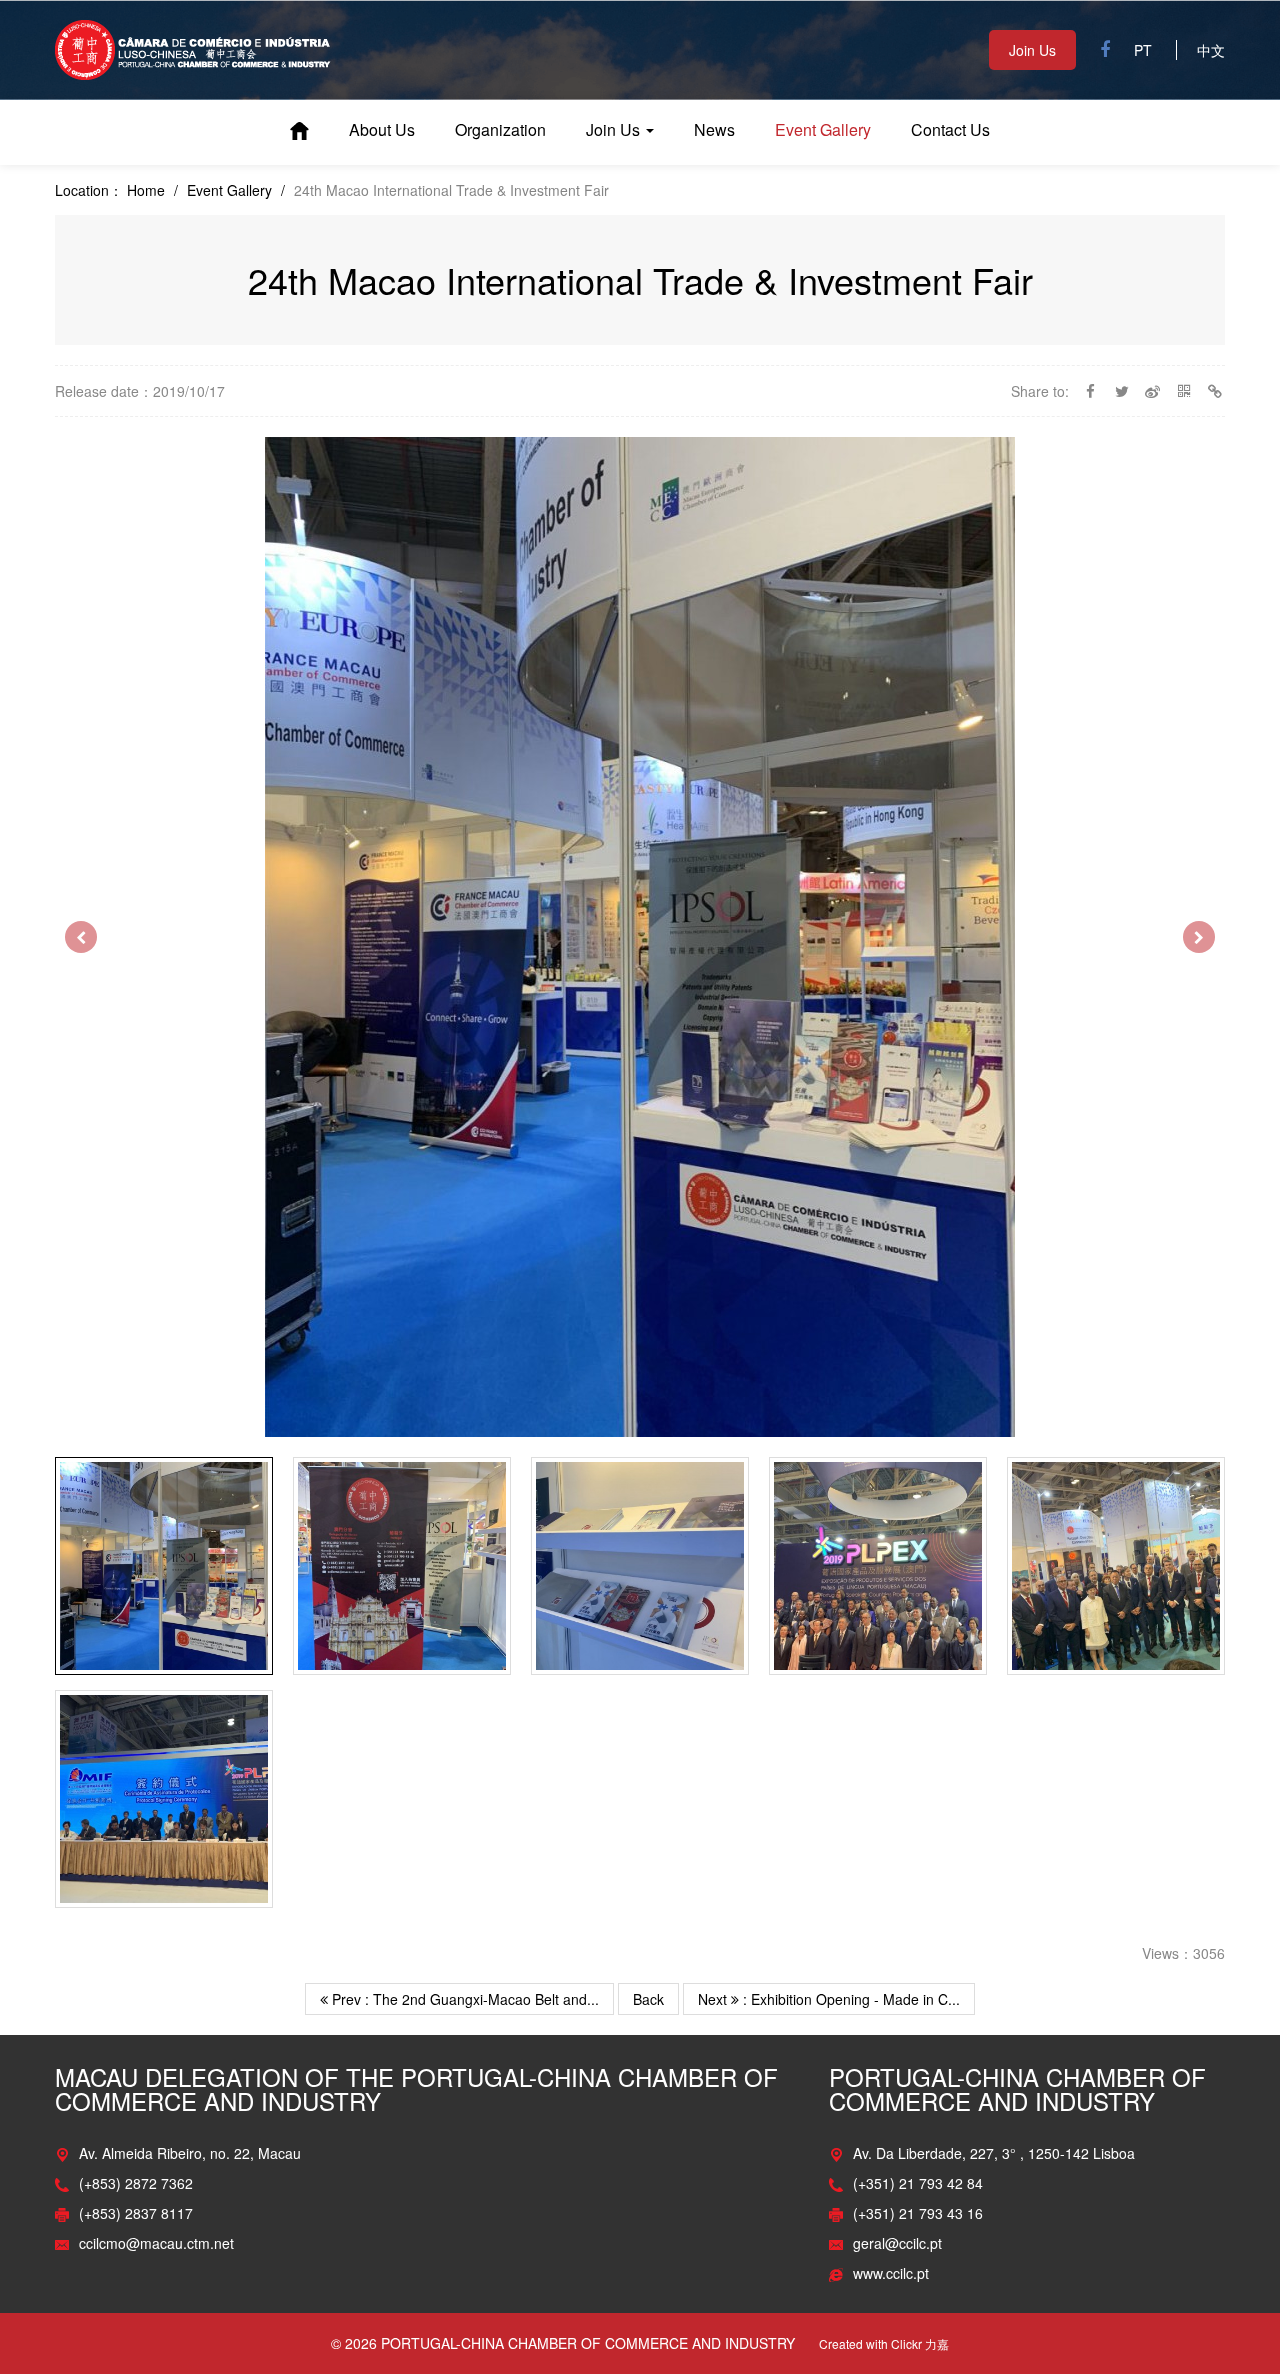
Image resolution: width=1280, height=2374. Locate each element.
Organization (500, 130)
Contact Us (950, 130)
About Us (382, 130)
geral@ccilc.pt (897, 2243)
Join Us (1032, 50)
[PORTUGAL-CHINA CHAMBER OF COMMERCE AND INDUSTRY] (193, 48)
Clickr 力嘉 (920, 2343)
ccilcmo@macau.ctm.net (156, 2243)
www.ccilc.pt (891, 2273)
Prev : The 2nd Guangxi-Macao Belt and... (463, 1999)
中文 (1211, 50)
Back (648, 1999)
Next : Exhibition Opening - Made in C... (829, 1999)
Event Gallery (823, 130)
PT (1143, 50)
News (714, 130)
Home (299, 131)
